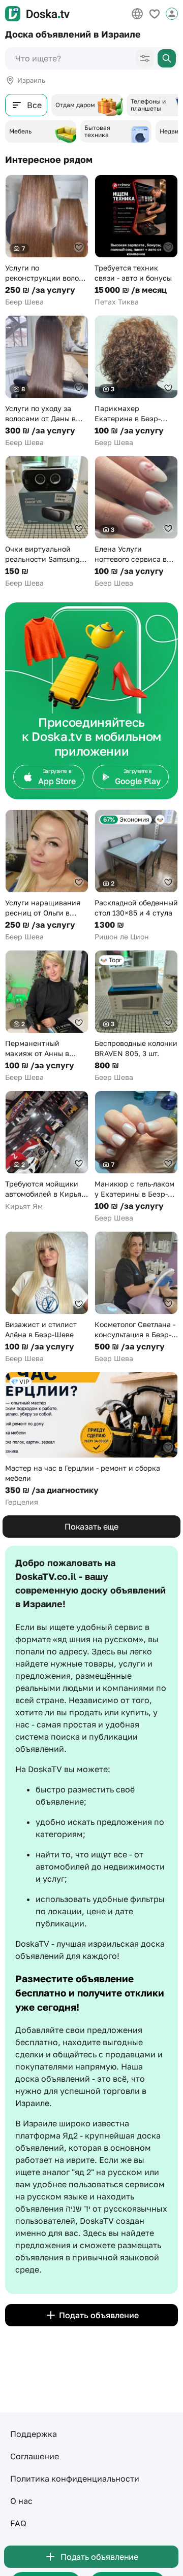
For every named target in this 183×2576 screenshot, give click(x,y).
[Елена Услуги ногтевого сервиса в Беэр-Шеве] (136, 522)
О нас (21, 2501)
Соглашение (35, 2456)
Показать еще (91, 1527)
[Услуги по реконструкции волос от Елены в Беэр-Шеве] (47, 241)
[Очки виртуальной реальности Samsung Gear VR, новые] (47, 522)
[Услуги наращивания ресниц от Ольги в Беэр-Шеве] (47, 876)
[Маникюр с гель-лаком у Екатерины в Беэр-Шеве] (136, 1157)
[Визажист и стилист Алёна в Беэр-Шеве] (47, 1297)
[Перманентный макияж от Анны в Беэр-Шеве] (47, 1016)
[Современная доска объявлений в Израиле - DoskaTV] (37, 14)
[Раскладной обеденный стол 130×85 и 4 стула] (136, 876)
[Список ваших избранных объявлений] (155, 14)
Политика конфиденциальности (75, 2479)
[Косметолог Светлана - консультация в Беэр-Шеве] (136, 1297)
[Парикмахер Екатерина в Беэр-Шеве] (136, 381)
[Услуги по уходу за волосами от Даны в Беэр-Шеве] (47, 381)
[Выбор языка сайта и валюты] (137, 14)
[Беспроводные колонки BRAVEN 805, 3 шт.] (136, 1016)
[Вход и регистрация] (172, 14)
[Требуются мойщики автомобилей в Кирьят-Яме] (47, 1151)
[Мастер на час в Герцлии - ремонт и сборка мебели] (91, 1439)
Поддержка (34, 2434)
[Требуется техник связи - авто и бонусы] (136, 241)
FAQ (18, 2523)
